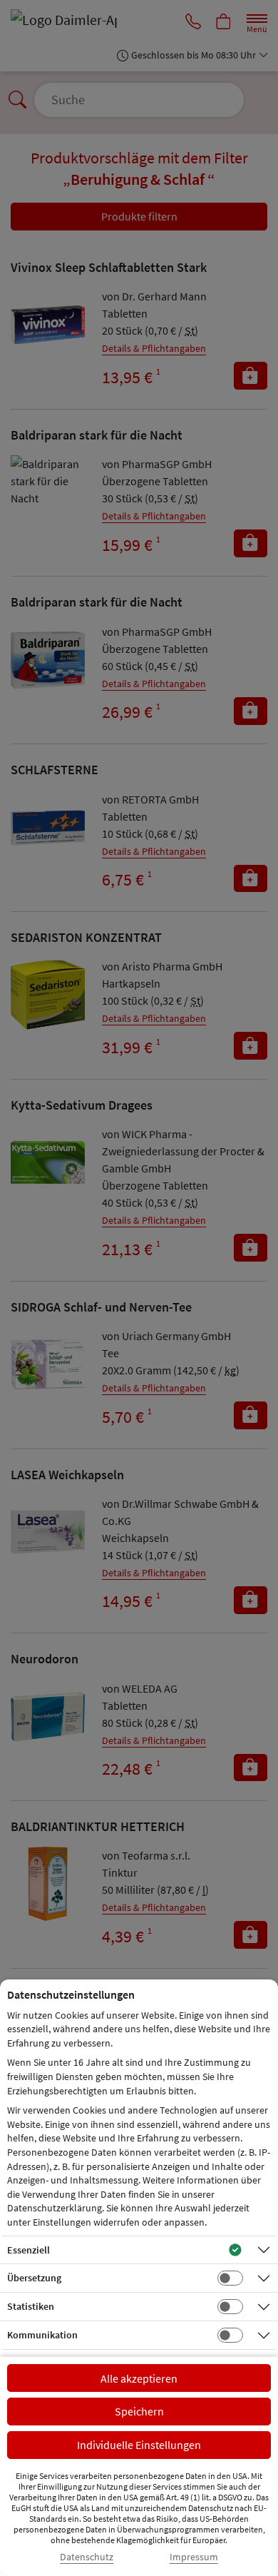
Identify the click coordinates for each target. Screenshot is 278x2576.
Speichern (139, 2411)
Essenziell (29, 2250)
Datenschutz (87, 2557)
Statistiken (31, 2306)
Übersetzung (34, 2278)
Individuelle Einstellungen (139, 2445)
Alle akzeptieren (139, 2378)
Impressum (194, 2557)
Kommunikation (42, 2335)
